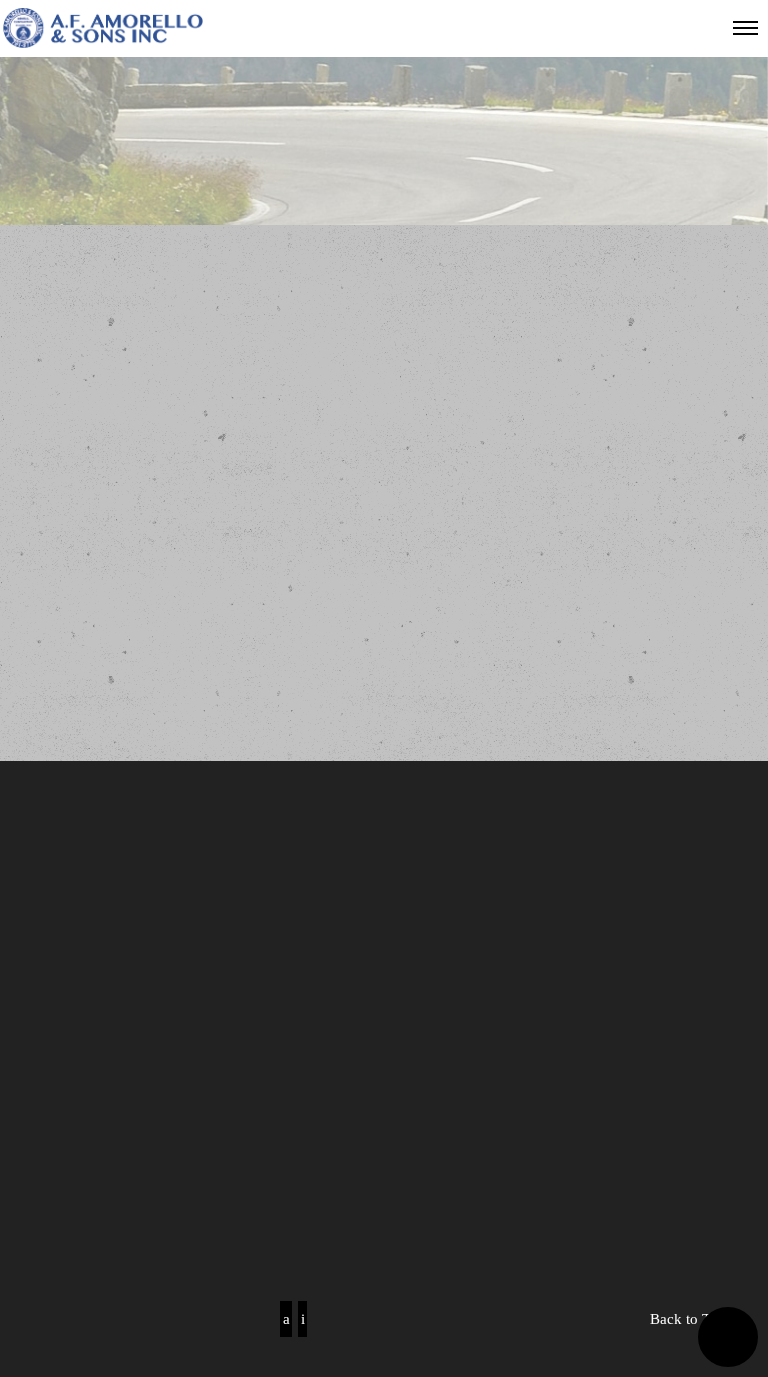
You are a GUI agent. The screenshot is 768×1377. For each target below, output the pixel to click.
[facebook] (286, 1319)
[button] (728, 1337)
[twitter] (302, 1319)
